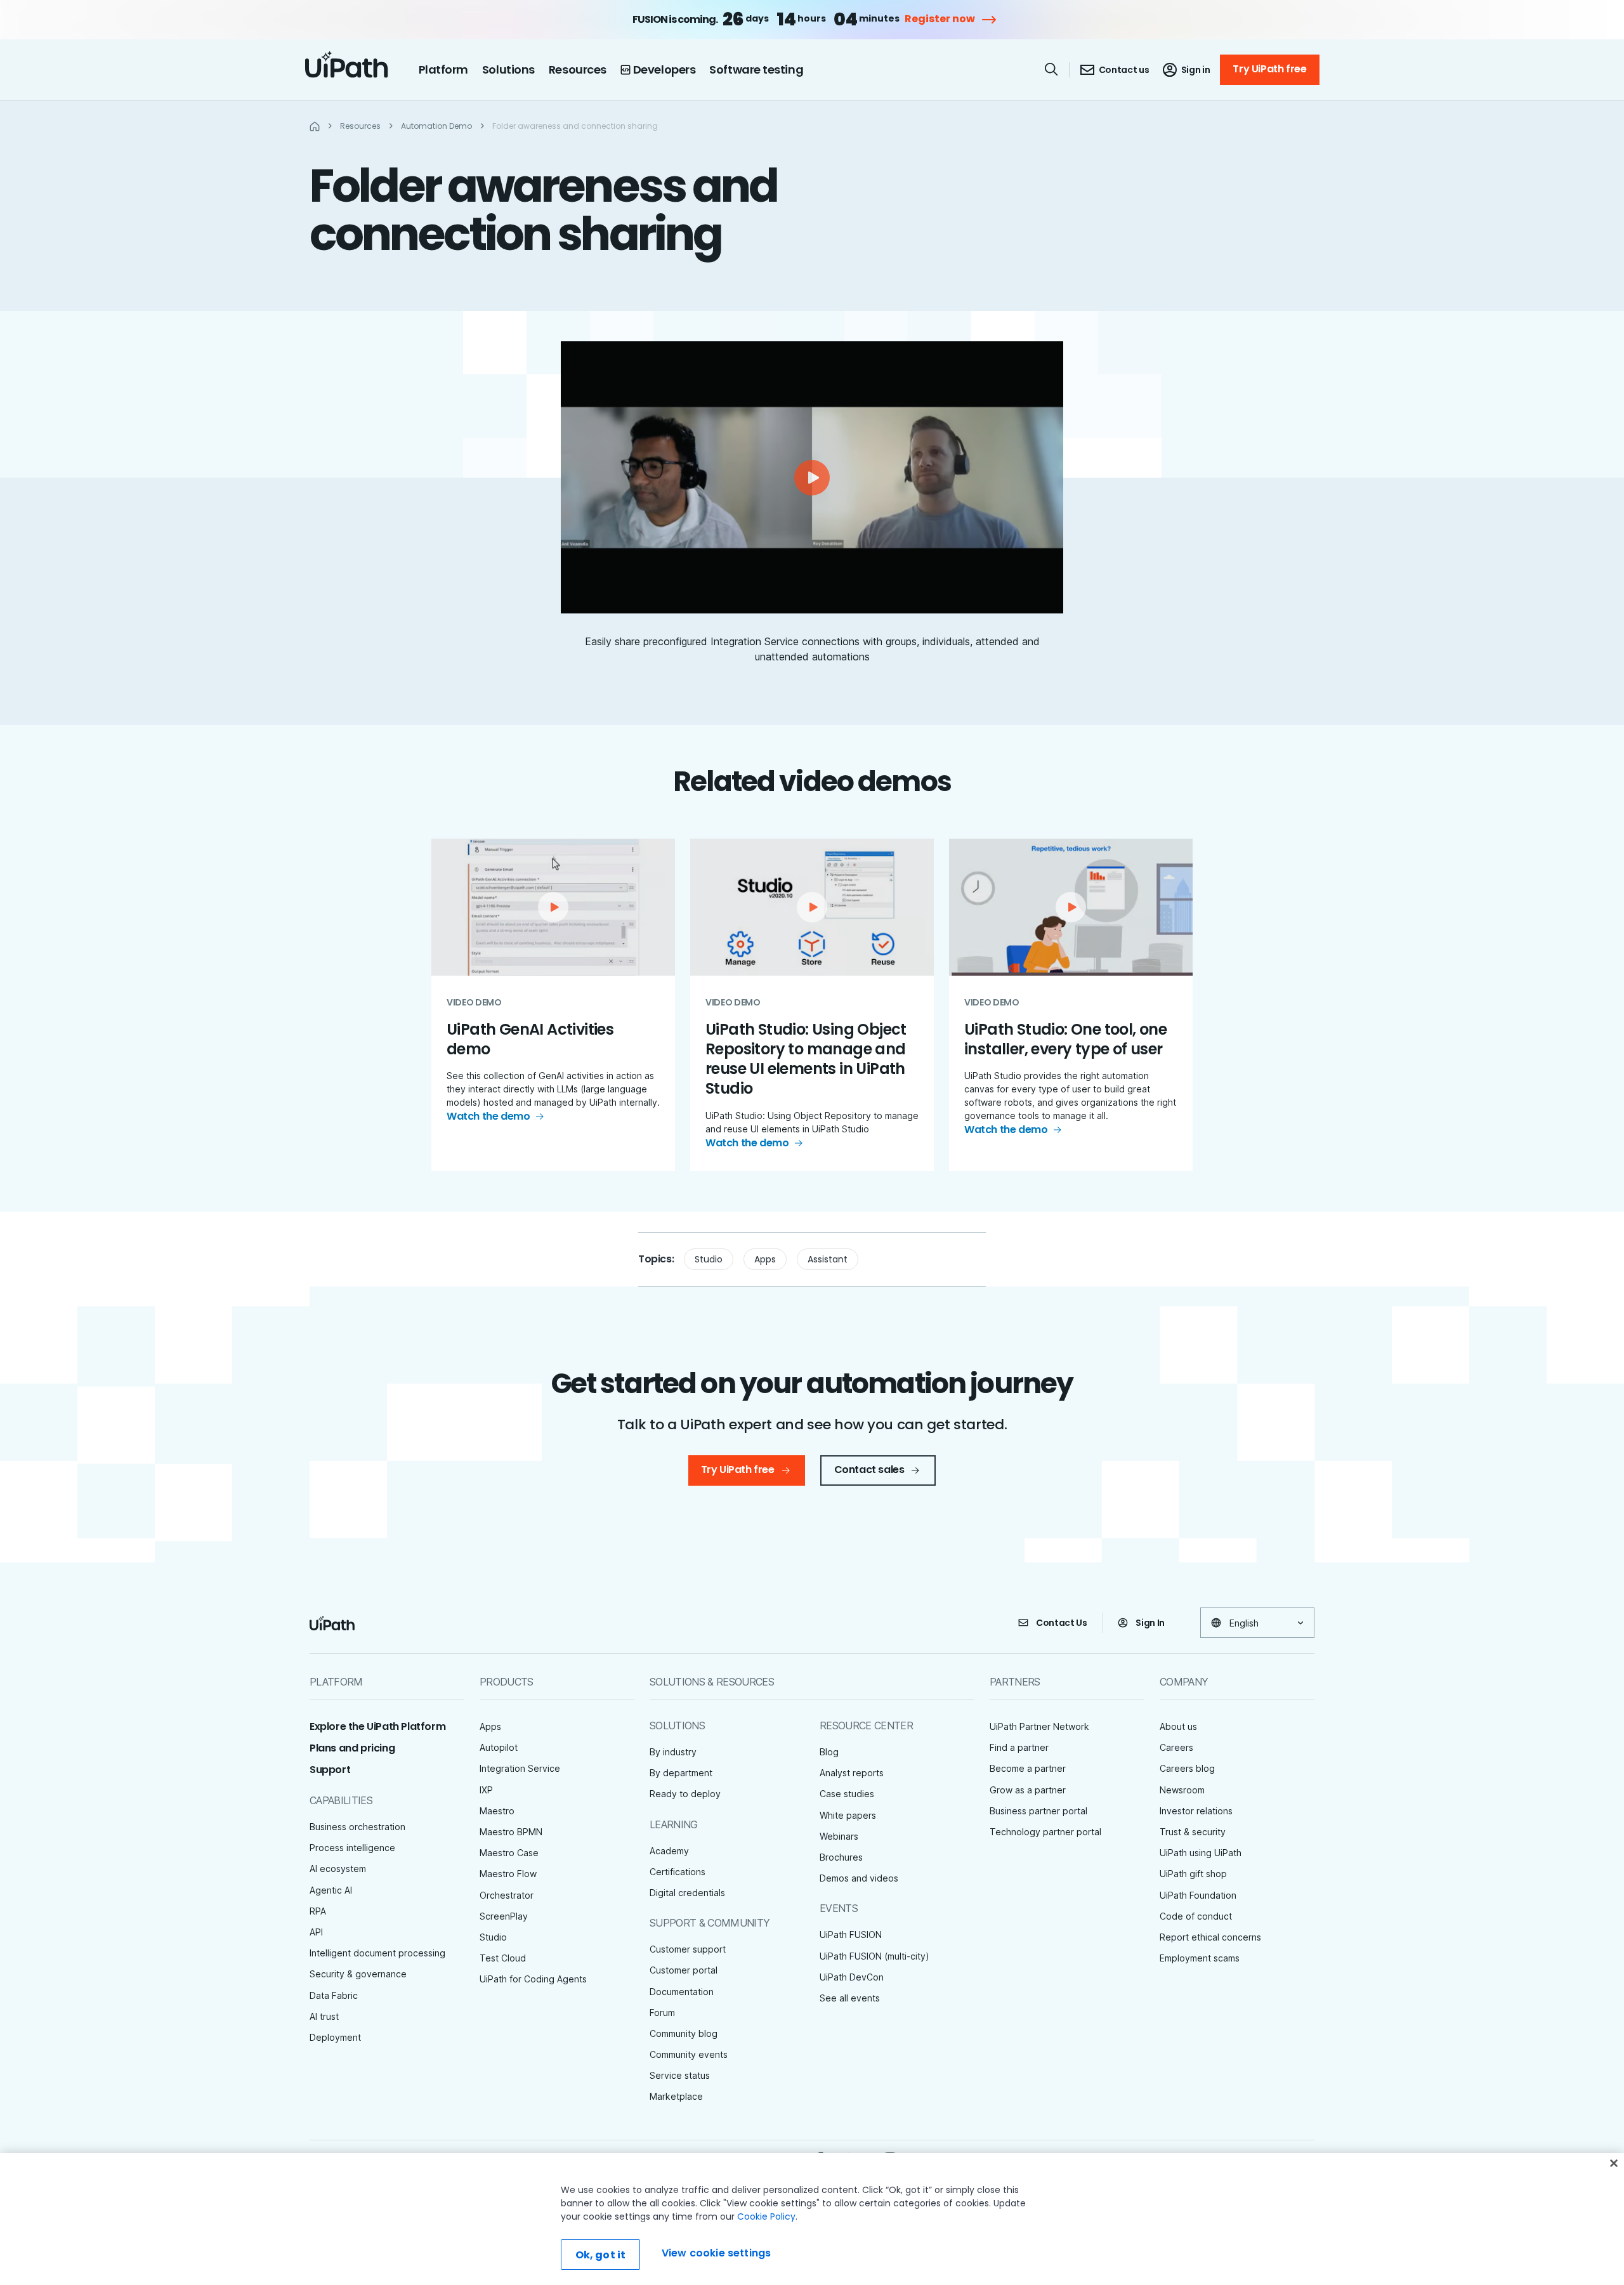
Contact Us (1062, 1623)
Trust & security (1193, 1832)
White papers (848, 1815)
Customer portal (684, 1970)
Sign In (1150, 1623)
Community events (689, 2054)
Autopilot (499, 1747)
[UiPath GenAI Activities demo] (553, 1005)
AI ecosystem (338, 1869)
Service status (680, 2075)
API (316, 1932)
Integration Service (520, 1768)
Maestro (497, 1811)
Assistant (828, 1259)
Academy (669, 1851)
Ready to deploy (685, 1794)
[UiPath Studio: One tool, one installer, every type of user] (1071, 1005)
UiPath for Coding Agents (533, 1979)
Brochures (841, 1857)
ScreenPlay (504, 1916)
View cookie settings (716, 2253)
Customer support (688, 1949)
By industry (673, 1752)
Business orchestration (357, 1827)
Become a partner (1028, 1768)
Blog (829, 1752)
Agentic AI (331, 1890)
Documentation (682, 1992)
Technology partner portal (1045, 1832)
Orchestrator (507, 1895)
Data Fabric (334, 1995)
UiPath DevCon (852, 1977)
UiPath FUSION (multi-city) (874, 1956)
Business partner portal (1038, 1811)
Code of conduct (1196, 1916)
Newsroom (1182, 1790)
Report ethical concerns (1210, 1937)
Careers (1176, 1747)
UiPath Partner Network (1039, 1726)
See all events (850, 1998)
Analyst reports (852, 1773)
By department (681, 1773)
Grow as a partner (1028, 1790)
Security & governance (358, 1974)
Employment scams (1200, 1958)
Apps (765, 1259)
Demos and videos (859, 1878)
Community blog (684, 2033)
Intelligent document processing (377, 1953)
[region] (812, 2219)
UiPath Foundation (1198, 1895)
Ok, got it (601, 2255)
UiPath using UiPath (1201, 1853)
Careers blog (1187, 1768)
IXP (486, 1790)
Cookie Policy (766, 2216)
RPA (318, 1911)
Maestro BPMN (511, 1832)
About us (1178, 1726)
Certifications (678, 1872)
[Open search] (1052, 69)
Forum (662, 2013)
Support (330, 1770)
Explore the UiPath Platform (377, 1726)
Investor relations (1196, 1811)
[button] (812, 477)
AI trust (324, 2016)
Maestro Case (509, 1853)
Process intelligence (352, 1848)
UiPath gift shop (1193, 1874)
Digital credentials (687, 1893)
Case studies (847, 1794)
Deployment (335, 2037)
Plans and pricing (352, 1748)
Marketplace (676, 2096)
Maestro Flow (508, 1874)
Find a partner (1019, 1747)
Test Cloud (503, 1958)
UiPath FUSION (851, 1935)
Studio (709, 1259)
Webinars (839, 1836)
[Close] (1614, 2163)
